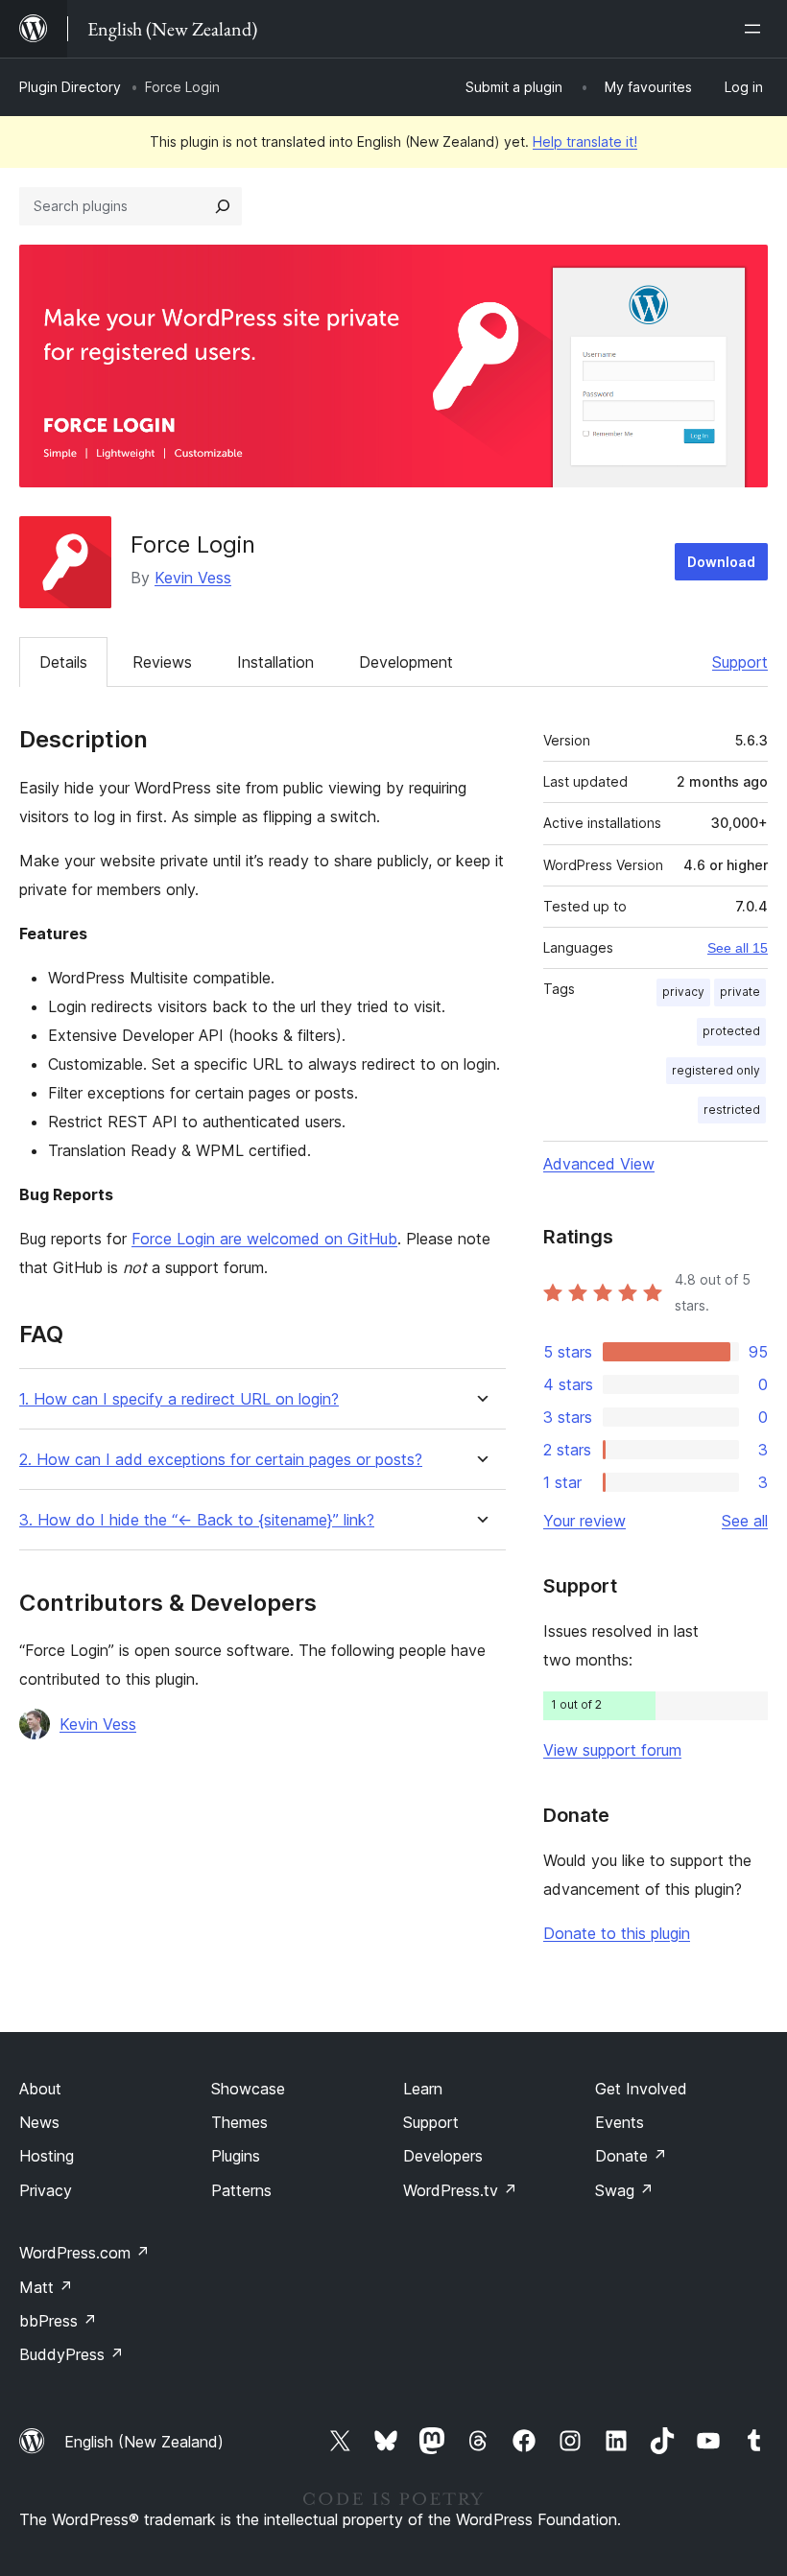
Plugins (236, 2156)
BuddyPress (72, 2354)
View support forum (612, 1750)
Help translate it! (585, 142)
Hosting (47, 2156)
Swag (624, 2190)
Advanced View (599, 1164)
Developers (443, 2156)
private (740, 992)
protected (731, 1031)
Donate (631, 2156)
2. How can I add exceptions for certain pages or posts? (221, 1460)
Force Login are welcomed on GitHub (264, 1239)
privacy (683, 992)
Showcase (248, 2089)
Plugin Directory (70, 87)
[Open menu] (756, 29)
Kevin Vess (193, 578)
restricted (732, 1110)
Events (620, 2122)
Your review (584, 1521)
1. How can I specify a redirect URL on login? (179, 1399)
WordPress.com (84, 2253)
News (39, 2122)
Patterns (241, 2190)
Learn (423, 2089)
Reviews (162, 662)
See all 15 (738, 948)
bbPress (58, 2321)
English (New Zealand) (144, 2442)
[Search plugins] (223, 206)
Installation (275, 662)
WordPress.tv (460, 2190)
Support (740, 662)
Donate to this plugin (617, 1933)
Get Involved (641, 2089)
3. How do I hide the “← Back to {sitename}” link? (197, 1520)
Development (406, 662)
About (40, 2089)
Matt (46, 2287)
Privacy (46, 2190)
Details (63, 662)
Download (721, 562)
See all (745, 1521)
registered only (716, 1070)
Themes (239, 2122)
